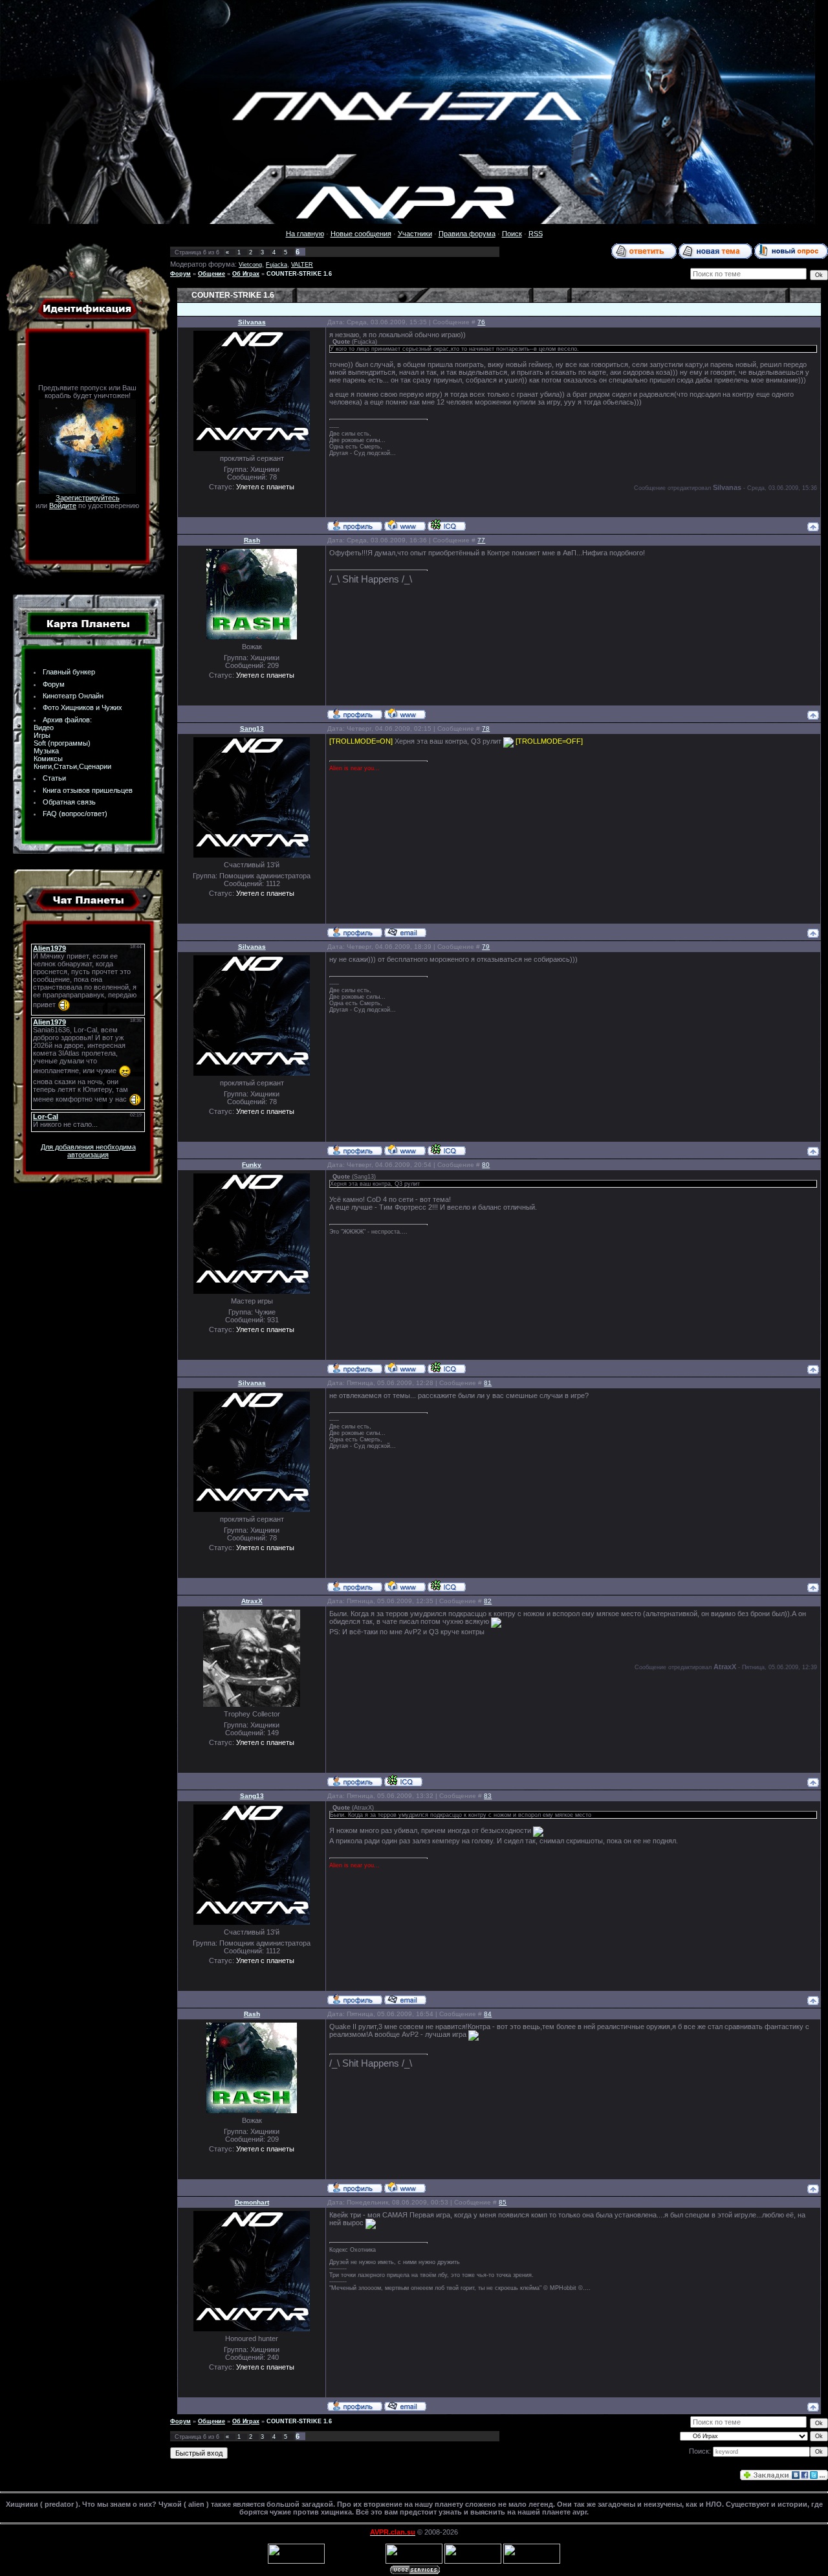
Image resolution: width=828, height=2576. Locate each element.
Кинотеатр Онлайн (73, 696)
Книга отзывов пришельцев (88, 790)
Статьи (54, 778)
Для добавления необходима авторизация (88, 1151)
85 (503, 2202)
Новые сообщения (361, 234)
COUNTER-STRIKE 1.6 (299, 274)
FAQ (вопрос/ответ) (75, 814)
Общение (212, 274)
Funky (252, 1165)
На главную (305, 234)
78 (486, 728)
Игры (42, 735)
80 (486, 1165)
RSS (536, 234)
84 (488, 2014)
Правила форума (467, 234)
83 (488, 1796)
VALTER (302, 265)
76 (481, 322)
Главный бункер (69, 672)
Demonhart (252, 2202)
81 (488, 1383)
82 (488, 1601)
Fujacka (277, 265)
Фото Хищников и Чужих (82, 707)
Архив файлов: (67, 720)
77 (481, 540)
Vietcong (250, 265)
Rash (252, 540)
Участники (415, 234)
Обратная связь (69, 802)
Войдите (63, 505)
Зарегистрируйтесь (88, 498)
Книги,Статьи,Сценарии (72, 766)
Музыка (46, 751)
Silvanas (252, 322)
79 (486, 947)
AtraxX (252, 1601)
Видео (44, 727)
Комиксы (48, 759)
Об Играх (246, 274)
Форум (54, 684)
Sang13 (252, 728)
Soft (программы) (62, 743)
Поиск (512, 234)
